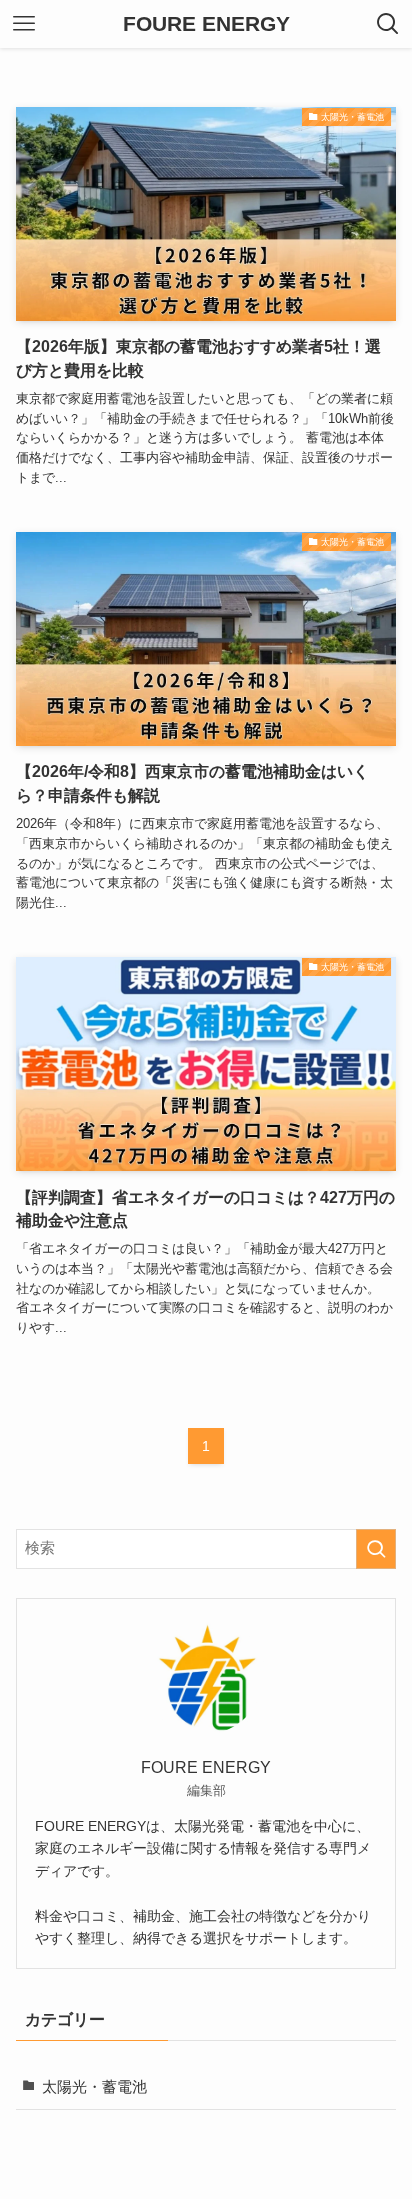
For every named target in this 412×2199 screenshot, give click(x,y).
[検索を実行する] (376, 1549)
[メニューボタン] (24, 24)
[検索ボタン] (388, 24)
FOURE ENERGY (206, 24)
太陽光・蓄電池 (94, 2087)
